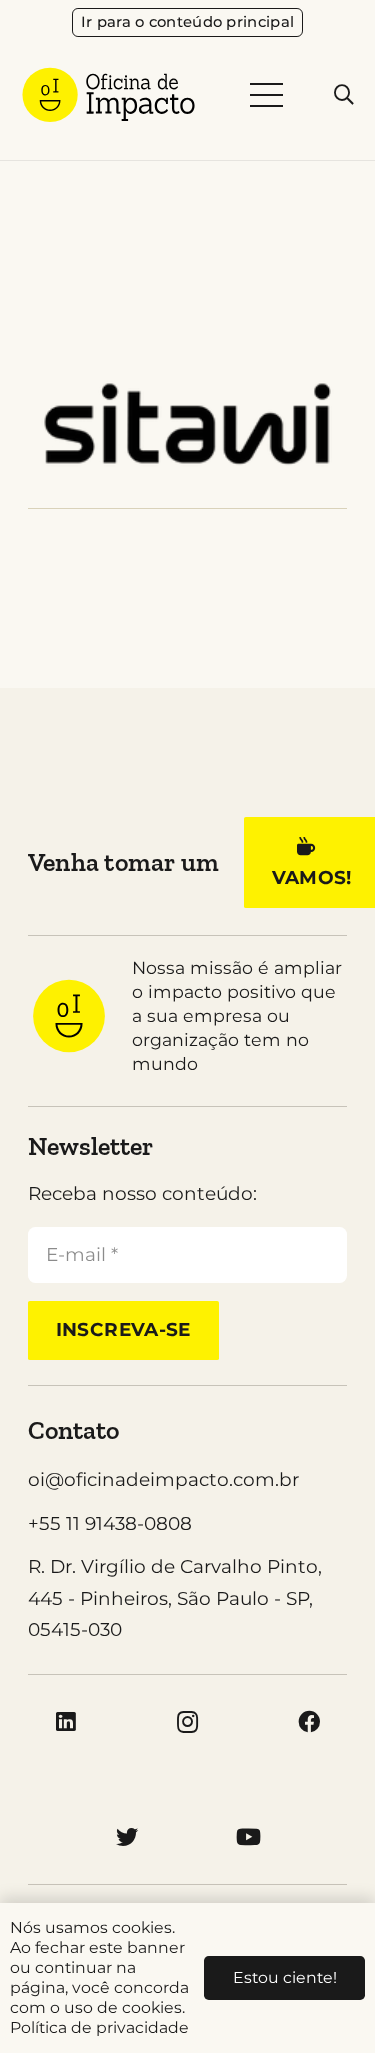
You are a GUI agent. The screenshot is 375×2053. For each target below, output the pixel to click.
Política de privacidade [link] (99, 2027)
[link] (187, 22)
